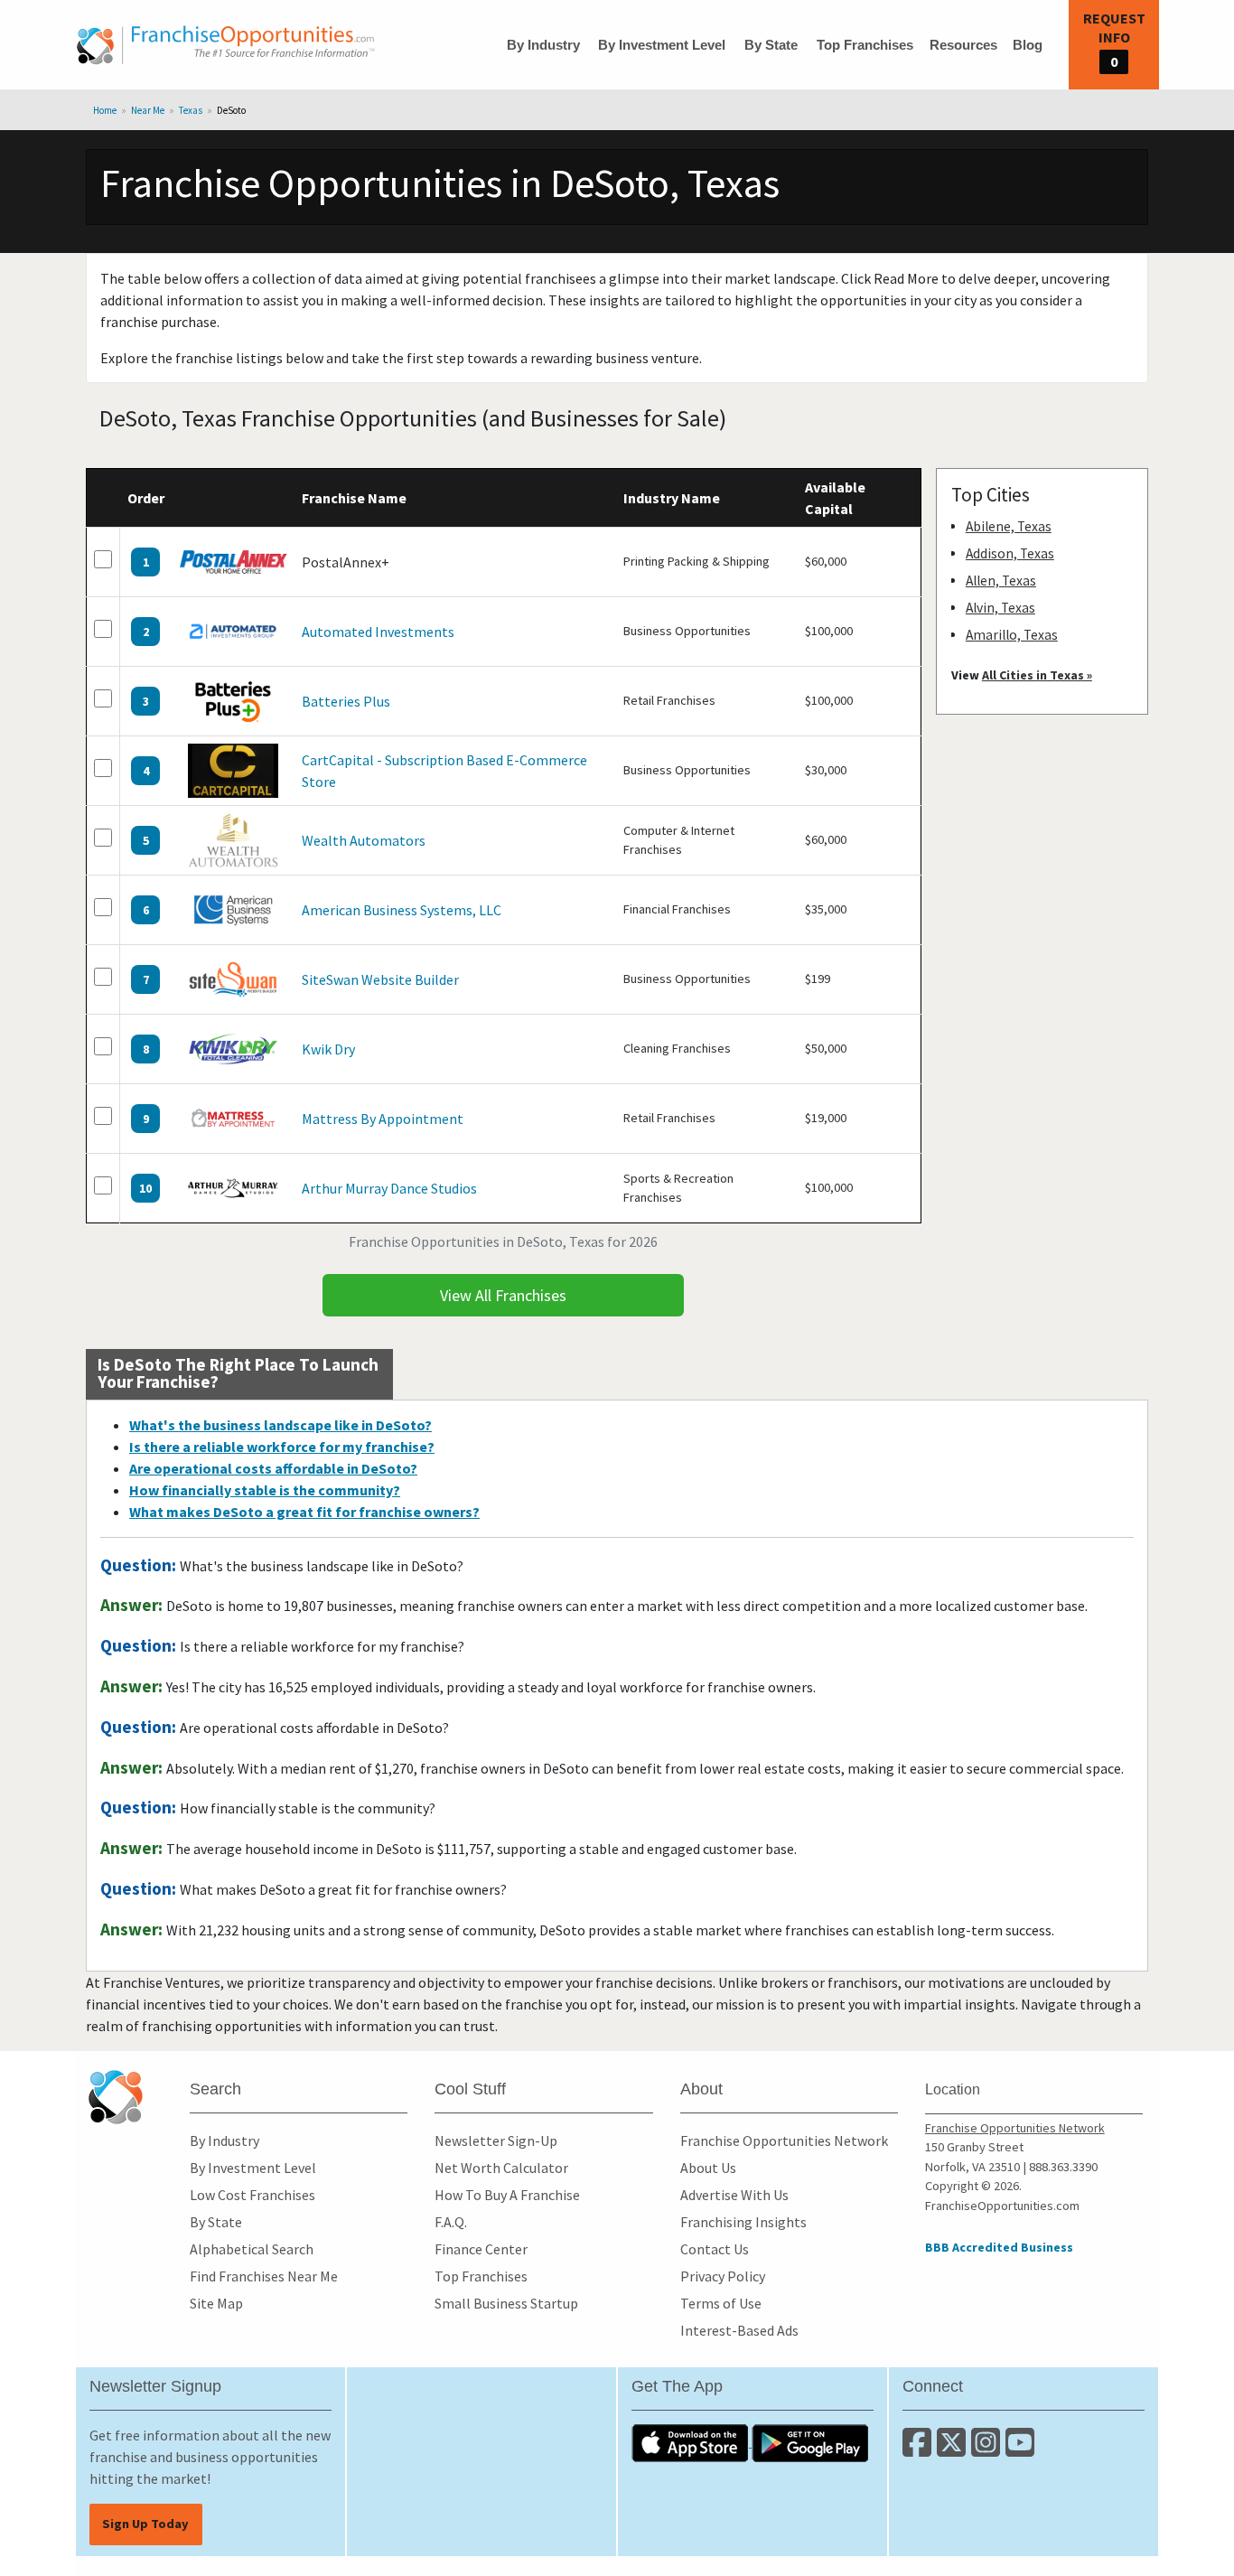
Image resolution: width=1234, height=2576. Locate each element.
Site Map (216, 2303)
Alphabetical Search (252, 2249)
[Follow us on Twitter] (954, 2450)
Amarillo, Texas (1012, 635)
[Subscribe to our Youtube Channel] (1021, 2450)
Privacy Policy (723, 2276)
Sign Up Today (145, 2524)
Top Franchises (865, 45)
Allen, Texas (1001, 581)
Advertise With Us (734, 2195)
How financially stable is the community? (265, 1490)
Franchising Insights (743, 2222)
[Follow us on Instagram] (988, 2450)
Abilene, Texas (1009, 526)
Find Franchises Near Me (264, 2276)
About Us (708, 2168)
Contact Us (715, 2249)
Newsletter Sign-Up (496, 2140)
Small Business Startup (506, 2303)
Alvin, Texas (1000, 608)
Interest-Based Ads (739, 2330)
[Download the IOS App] (692, 2441)
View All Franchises (503, 1295)
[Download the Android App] (810, 2441)
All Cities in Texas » (1037, 675)
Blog (1028, 45)
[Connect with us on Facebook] (920, 2450)
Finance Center (481, 2249)
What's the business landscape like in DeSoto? (280, 1425)
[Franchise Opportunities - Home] (226, 45)
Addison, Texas (1010, 553)
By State (771, 45)
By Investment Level (662, 45)
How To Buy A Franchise (507, 2195)
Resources (963, 45)
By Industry (543, 45)
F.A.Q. (451, 2222)
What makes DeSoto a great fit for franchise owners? (304, 1512)
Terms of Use (721, 2303)
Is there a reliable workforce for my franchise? (282, 1447)
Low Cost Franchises (252, 2195)
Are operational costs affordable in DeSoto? (273, 1468)
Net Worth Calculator (501, 2168)
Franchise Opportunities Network (784, 2140)
